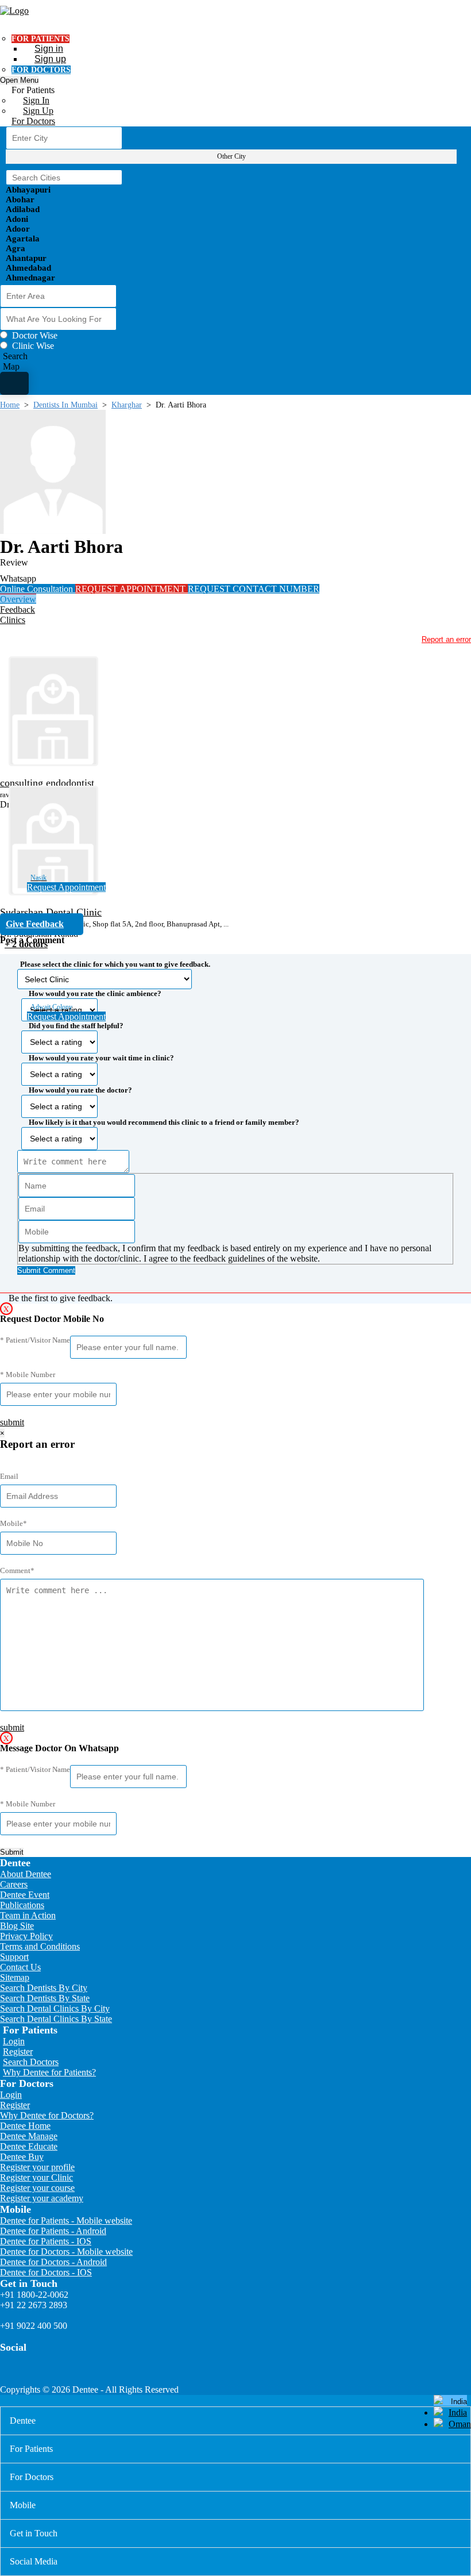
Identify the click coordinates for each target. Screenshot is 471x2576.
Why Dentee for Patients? (49, 2072)
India (458, 2412)
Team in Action (28, 1915)
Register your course (37, 2188)
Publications (22, 1905)
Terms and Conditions (40, 1946)
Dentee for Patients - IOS (46, 2241)
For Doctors (33, 121)
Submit (12, 1852)
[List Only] (14, 383)
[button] (235, 1114)
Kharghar (127, 405)
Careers (14, 1884)
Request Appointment (66, 887)
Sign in (49, 49)
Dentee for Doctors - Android (53, 2262)
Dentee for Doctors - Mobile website (66, 2252)
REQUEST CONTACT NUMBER (254, 589)
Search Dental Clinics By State (56, 2019)
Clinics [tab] (13, 620)
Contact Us (20, 1967)
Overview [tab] (18, 599)
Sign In (36, 100)
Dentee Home (25, 2126)
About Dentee (26, 1874)
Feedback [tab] (18, 610)
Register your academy (42, 2198)
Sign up (50, 59)
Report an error (446, 639)
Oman (460, 2424)
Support (14, 1957)
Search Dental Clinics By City (55, 2008)
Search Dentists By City (44, 1988)
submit (12, 1422)
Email (9, 1476)
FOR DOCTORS (41, 70)
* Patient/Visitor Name (35, 1340)
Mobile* (13, 1523)
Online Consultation (38, 589)
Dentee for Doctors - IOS (46, 2272)
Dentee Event (25, 1895)
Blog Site (17, 1926)
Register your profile (37, 2167)
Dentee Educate (29, 2146)
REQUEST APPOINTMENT (132, 589)
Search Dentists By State (45, 1998)
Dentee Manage (29, 2136)
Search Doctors (31, 2062)
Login (14, 2041)
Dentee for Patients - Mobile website (66, 2221)
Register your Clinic (36, 2177)
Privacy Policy (26, 1936)
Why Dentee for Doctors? (47, 2115)
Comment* (17, 1570)
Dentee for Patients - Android (53, 2231)
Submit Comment (46, 1270)
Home (10, 405)
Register (18, 2052)
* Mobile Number (28, 1374)
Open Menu (19, 80)
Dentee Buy (22, 2157)
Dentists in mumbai (65, 405)
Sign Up (38, 111)
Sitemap (15, 1977)
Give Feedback (35, 924)
